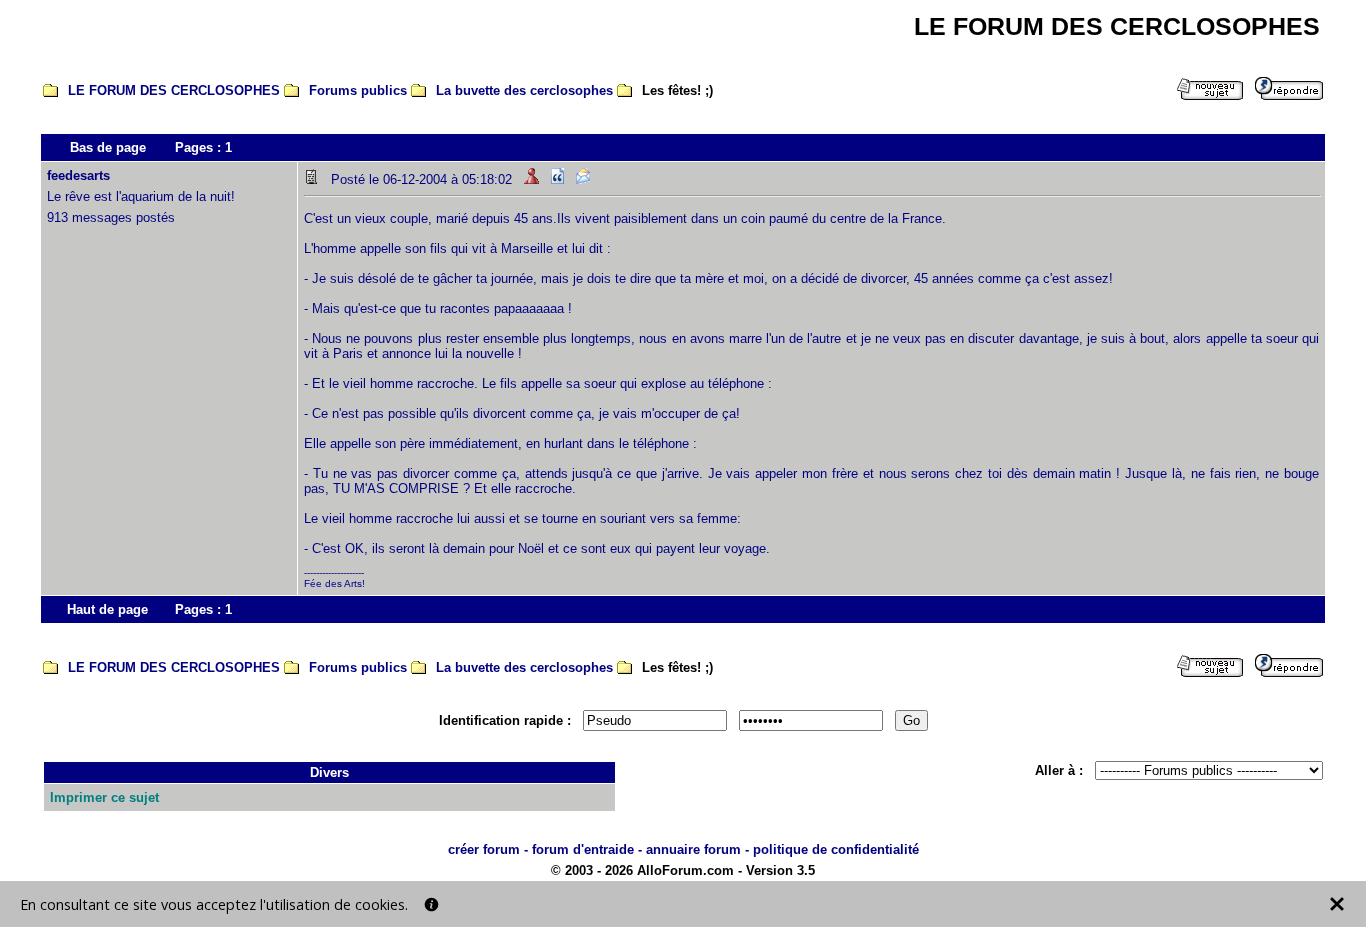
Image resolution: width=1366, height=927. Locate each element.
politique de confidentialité (836, 849)
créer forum (484, 849)
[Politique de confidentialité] (431, 904)
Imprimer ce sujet (104, 797)
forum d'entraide (583, 849)
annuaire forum (693, 849)
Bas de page (108, 147)
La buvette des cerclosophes (524, 90)
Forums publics (358, 90)
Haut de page (107, 609)
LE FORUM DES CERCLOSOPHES (174, 90)
